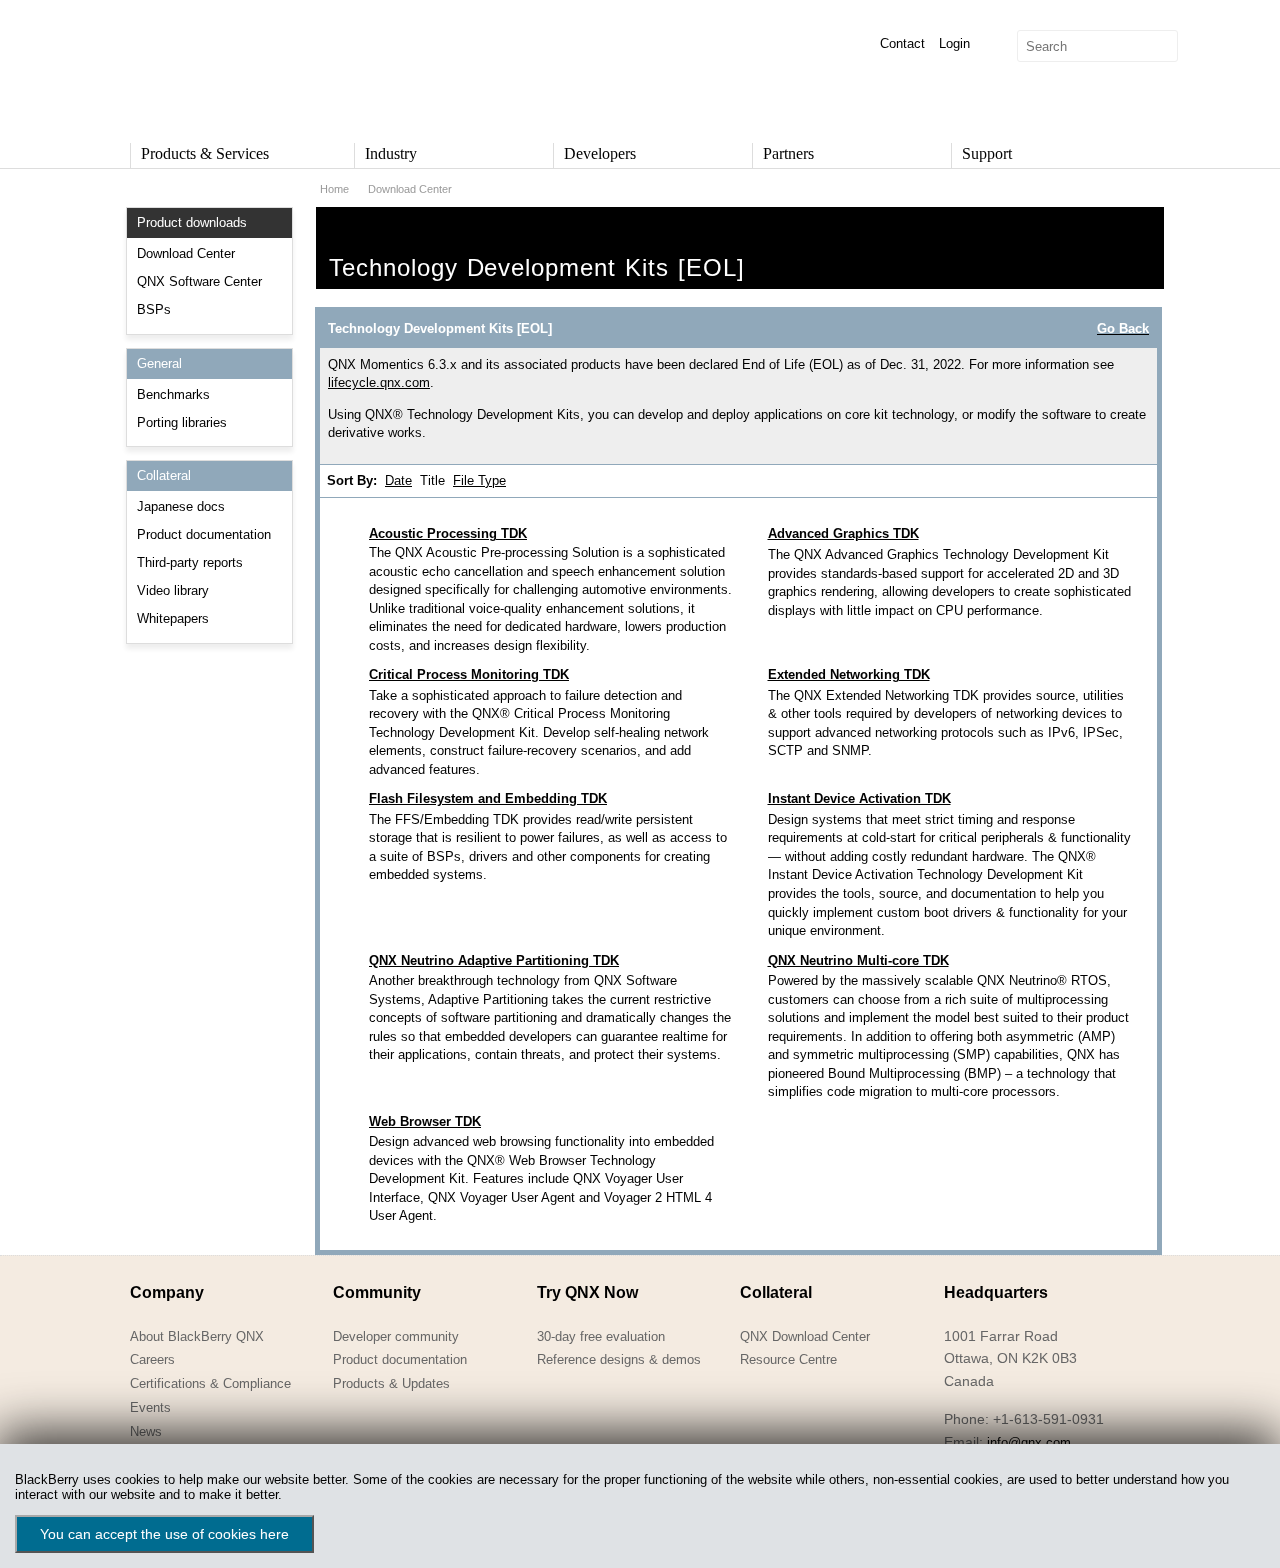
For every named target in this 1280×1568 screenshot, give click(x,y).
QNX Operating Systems (190, 66)
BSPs (154, 309)
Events (150, 1407)
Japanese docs (181, 506)
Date (398, 480)
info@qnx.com (1029, 1442)
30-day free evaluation (601, 1336)
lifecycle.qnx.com (379, 382)
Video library (173, 590)
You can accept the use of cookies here (164, 1534)
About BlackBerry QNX (197, 1336)
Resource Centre (788, 1359)
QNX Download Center (805, 1336)
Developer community (396, 1336)
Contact (902, 43)
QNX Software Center (199, 281)
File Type (479, 480)
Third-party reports (190, 562)
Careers (152, 1359)
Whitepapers (173, 618)
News (146, 1431)
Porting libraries (182, 422)
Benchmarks (173, 394)
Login (954, 43)
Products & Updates (391, 1383)
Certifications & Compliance (210, 1383)
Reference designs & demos (619, 1359)
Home (334, 189)
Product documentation (204, 534)
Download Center (186, 253)
